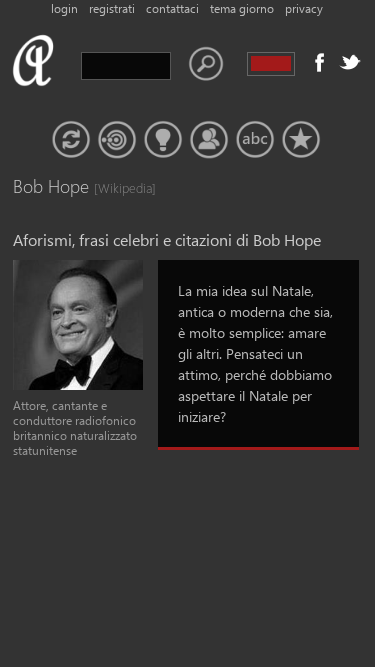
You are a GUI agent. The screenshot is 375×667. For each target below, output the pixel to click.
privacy (304, 8)
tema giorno (242, 8)
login (64, 8)
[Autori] (209, 140)
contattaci (172, 8)
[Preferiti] (301, 140)
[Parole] (255, 140)
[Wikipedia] (114, 187)
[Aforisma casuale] (71, 140)
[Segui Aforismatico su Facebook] (320, 62)
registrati (112, 8)
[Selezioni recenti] (117, 140)
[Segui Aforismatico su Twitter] (350, 62)
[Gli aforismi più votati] (163, 140)
